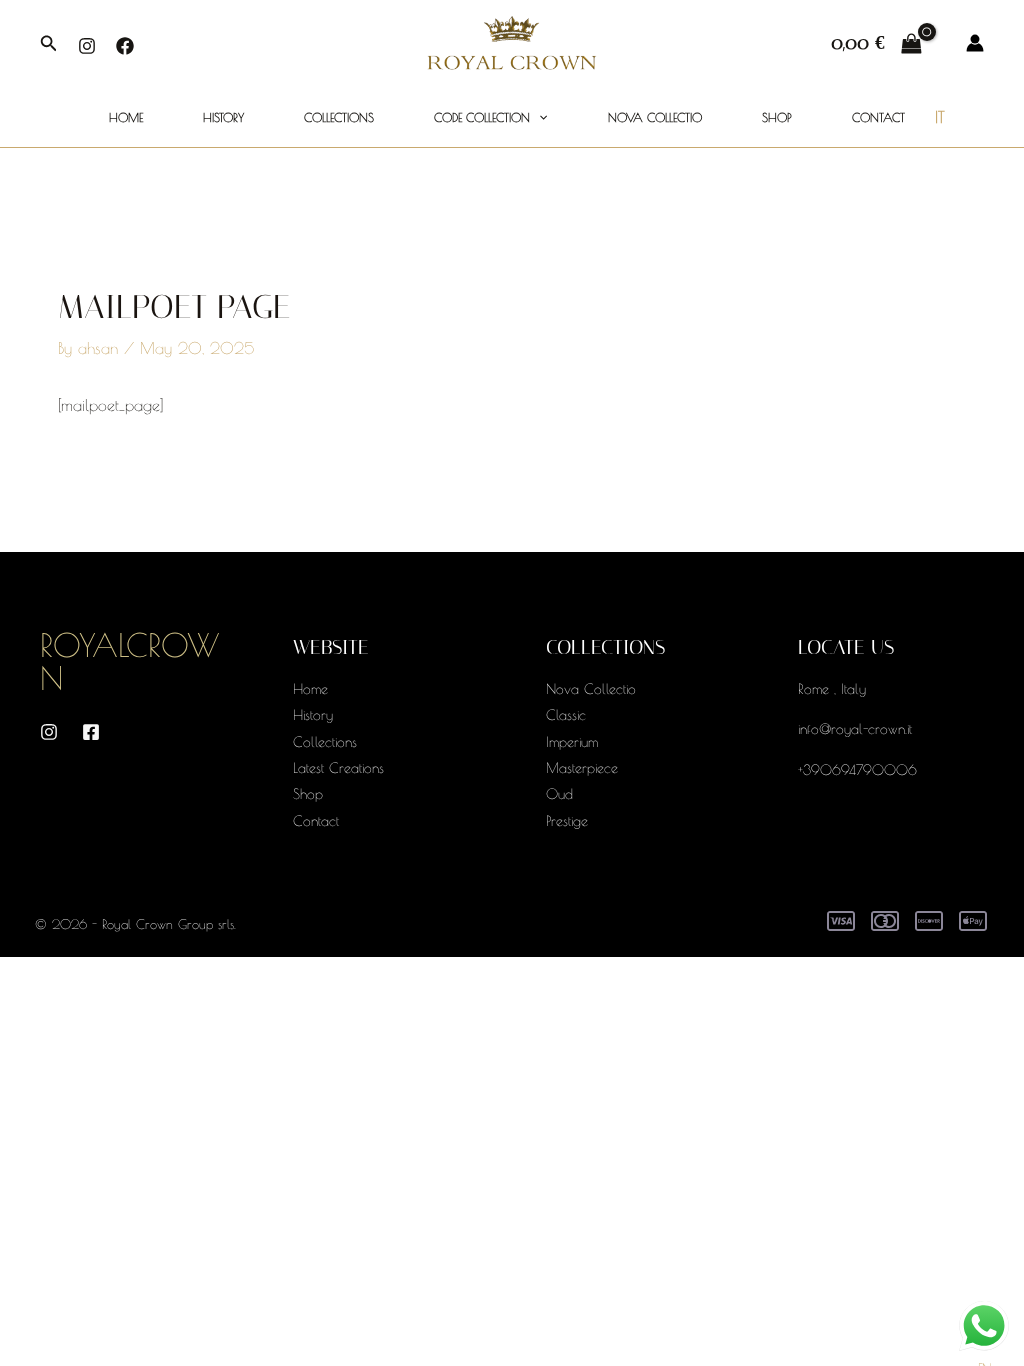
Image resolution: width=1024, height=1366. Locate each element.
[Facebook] (125, 46)
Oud (559, 794)
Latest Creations (338, 768)
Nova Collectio (655, 117)
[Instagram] (87, 46)
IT (940, 117)
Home (126, 117)
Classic (566, 715)
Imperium (572, 742)
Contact (878, 117)
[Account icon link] (975, 43)
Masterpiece (582, 768)
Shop (777, 117)
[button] (49, 43)
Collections (339, 117)
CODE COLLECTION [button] (482, 117)
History (223, 117)
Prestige (567, 821)
